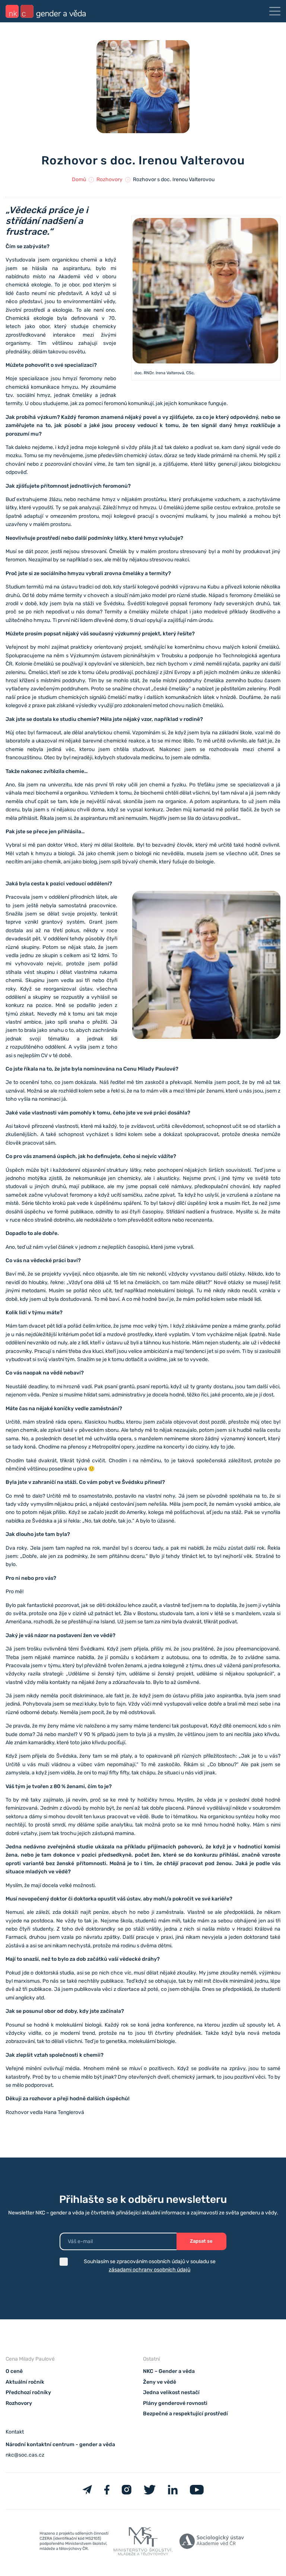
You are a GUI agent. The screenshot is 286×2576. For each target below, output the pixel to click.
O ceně (14, 2372)
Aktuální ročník (25, 2382)
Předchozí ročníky (28, 2393)
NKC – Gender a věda (169, 2372)
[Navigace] (275, 11)
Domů (79, 179)
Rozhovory (109, 179)
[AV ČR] (212, 2543)
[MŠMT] (74, 2543)
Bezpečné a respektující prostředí (185, 2414)
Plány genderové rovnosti (175, 2403)
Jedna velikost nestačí (171, 2393)
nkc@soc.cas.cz (25, 2455)
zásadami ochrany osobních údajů (150, 2270)
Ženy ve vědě (160, 2382)
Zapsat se (201, 2241)
